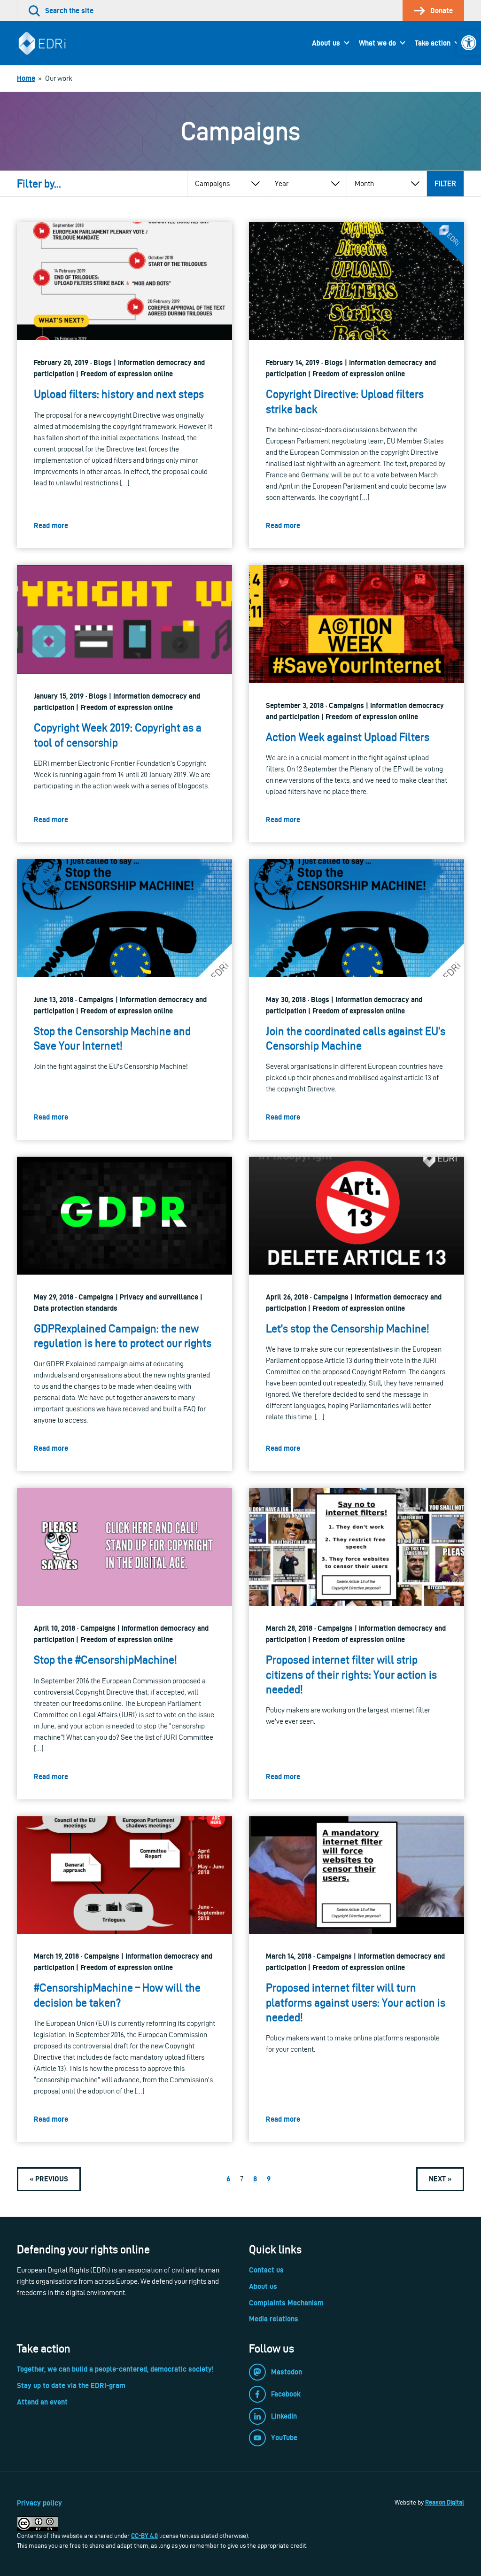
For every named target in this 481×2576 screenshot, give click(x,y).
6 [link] (228, 2179)
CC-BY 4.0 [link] (144, 2536)
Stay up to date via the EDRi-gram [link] (71, 2385)
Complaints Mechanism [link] (286, 2303)
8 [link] (255, 2179)
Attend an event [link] (42, 2402)
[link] (469, 43)
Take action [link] (433, 43)
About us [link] (326, 43)
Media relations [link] (274, 2319)
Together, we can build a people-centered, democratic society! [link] (115, 2369)
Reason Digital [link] (445, 2502)
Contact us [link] (266, 2270)
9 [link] (269, 2179)
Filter (445, 183)
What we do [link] (377, 43)
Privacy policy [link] (39, 2503)
